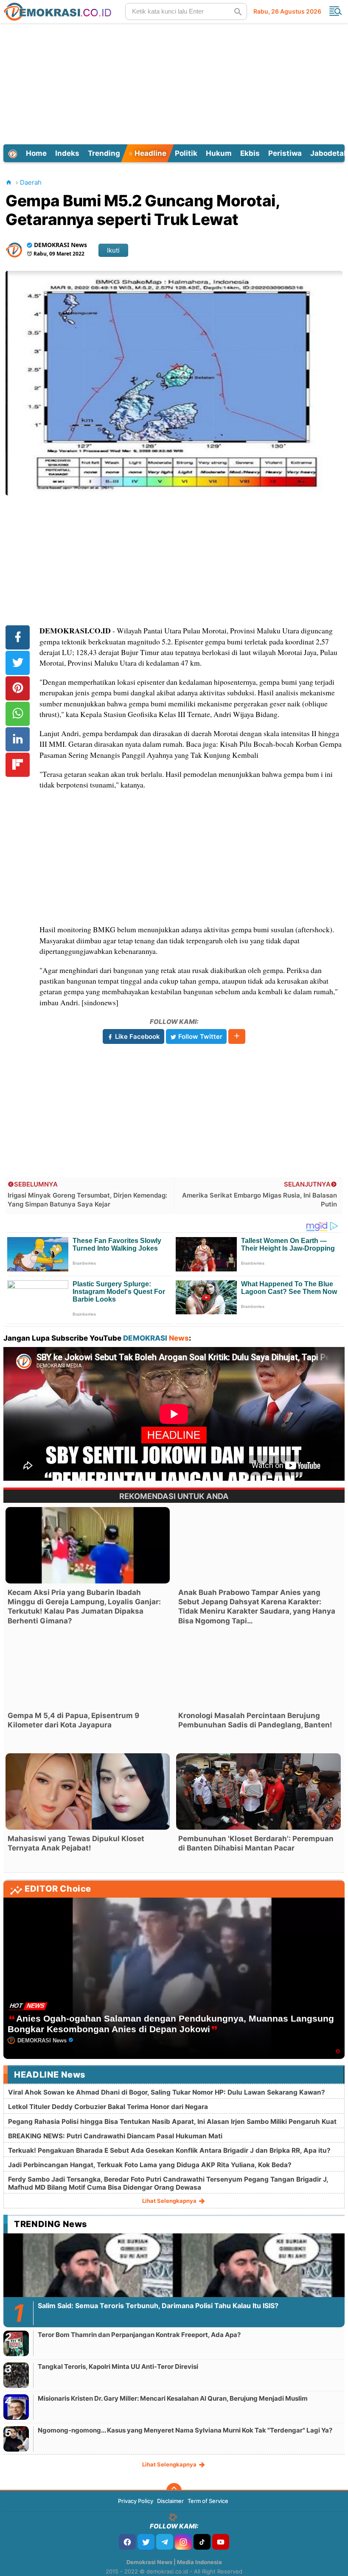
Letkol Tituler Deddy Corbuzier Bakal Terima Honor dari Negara (108, 2107)
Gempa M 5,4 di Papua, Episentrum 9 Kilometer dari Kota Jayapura (73, 1720)
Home (36, 153)
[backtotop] (174, 2491)
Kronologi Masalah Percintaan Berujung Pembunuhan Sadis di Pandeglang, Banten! (255, 1720)
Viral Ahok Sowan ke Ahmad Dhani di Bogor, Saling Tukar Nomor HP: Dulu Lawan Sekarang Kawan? (167, 2092)
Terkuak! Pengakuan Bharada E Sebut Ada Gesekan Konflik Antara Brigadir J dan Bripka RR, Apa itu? (169, 2150)
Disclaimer (170, 2501)
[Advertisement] (175, 82)
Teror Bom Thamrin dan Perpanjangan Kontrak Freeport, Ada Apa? (139, 2335)
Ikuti (113, 250)
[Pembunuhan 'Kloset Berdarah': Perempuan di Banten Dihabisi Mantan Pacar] (258, 1791)
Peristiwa (285, 153)
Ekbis (250, 153)
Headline (150, 153)
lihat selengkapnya (170, 2201)
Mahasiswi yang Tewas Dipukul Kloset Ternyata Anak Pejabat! (76, 1843)
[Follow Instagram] (183, 2542)
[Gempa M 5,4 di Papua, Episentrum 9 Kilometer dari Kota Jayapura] (88, 1668)
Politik (186, 153)
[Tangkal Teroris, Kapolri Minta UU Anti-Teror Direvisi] (16, 2375)
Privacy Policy (136, 2501)
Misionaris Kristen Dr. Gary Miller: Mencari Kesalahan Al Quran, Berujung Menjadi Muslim (173, 2398)
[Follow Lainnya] (237, 1036)
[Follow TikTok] (202, 2542)
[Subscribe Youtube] (221, 2542)
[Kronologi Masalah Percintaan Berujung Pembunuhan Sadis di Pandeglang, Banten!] (258, 1668)
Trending (104, 153)
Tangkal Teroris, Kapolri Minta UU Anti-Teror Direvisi (118, 2366)
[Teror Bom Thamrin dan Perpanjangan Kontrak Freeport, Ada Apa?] (16, 2343)
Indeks (67, 153)
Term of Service (208, 2501)
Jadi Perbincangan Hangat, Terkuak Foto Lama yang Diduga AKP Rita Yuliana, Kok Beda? (150, 2165)
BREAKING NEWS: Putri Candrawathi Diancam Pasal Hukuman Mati (115, 2136)
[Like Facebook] (127, 2542)
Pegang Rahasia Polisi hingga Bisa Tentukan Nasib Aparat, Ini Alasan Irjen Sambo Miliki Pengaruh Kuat (172, 2122)
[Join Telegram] (165, 2542)
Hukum (219, 153)
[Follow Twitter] (146, 2542)
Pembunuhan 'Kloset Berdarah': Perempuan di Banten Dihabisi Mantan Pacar (256, 1843)
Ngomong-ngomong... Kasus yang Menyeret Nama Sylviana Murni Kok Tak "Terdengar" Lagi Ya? (185, 2430)
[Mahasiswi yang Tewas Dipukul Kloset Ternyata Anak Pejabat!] (88, 1791)
